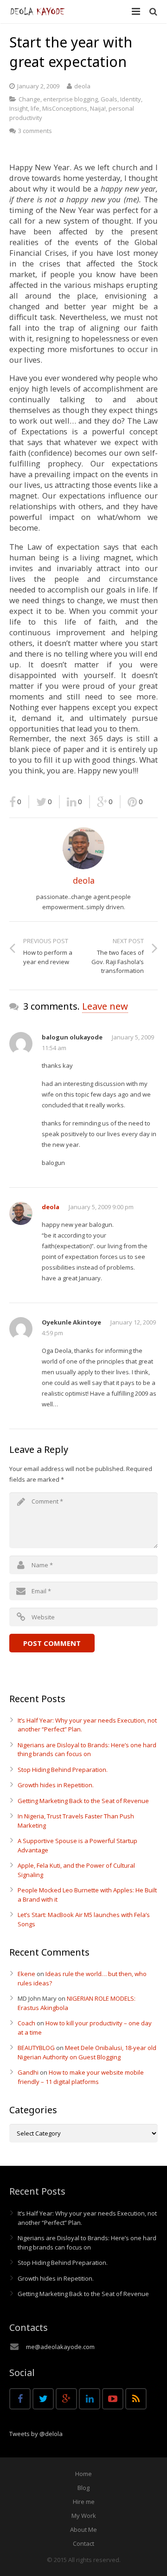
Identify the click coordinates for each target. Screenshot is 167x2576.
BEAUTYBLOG (36, 2048)
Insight (19, 108)
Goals (109, 99)
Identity (131, 99)
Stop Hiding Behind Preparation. (63, 1770)
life (35, 108)
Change (29, 99)
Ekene (26, 1974)
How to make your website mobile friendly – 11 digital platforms (81, 2077)
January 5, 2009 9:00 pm (101, 1207)
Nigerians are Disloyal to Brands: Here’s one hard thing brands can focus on (87, 1750)
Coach (26, 2023)
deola (82, 86)
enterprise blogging (71, 99)
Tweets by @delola (36, 2434)
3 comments (35, 131)
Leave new (105, 1006)
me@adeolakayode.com (60, 2347)
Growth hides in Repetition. (56, 1785)
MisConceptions (65, 108)
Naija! (98, 108)
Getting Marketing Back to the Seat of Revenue (83, 1801)
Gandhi (28, 2072)
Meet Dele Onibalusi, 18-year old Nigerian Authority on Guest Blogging (87, 2052)
